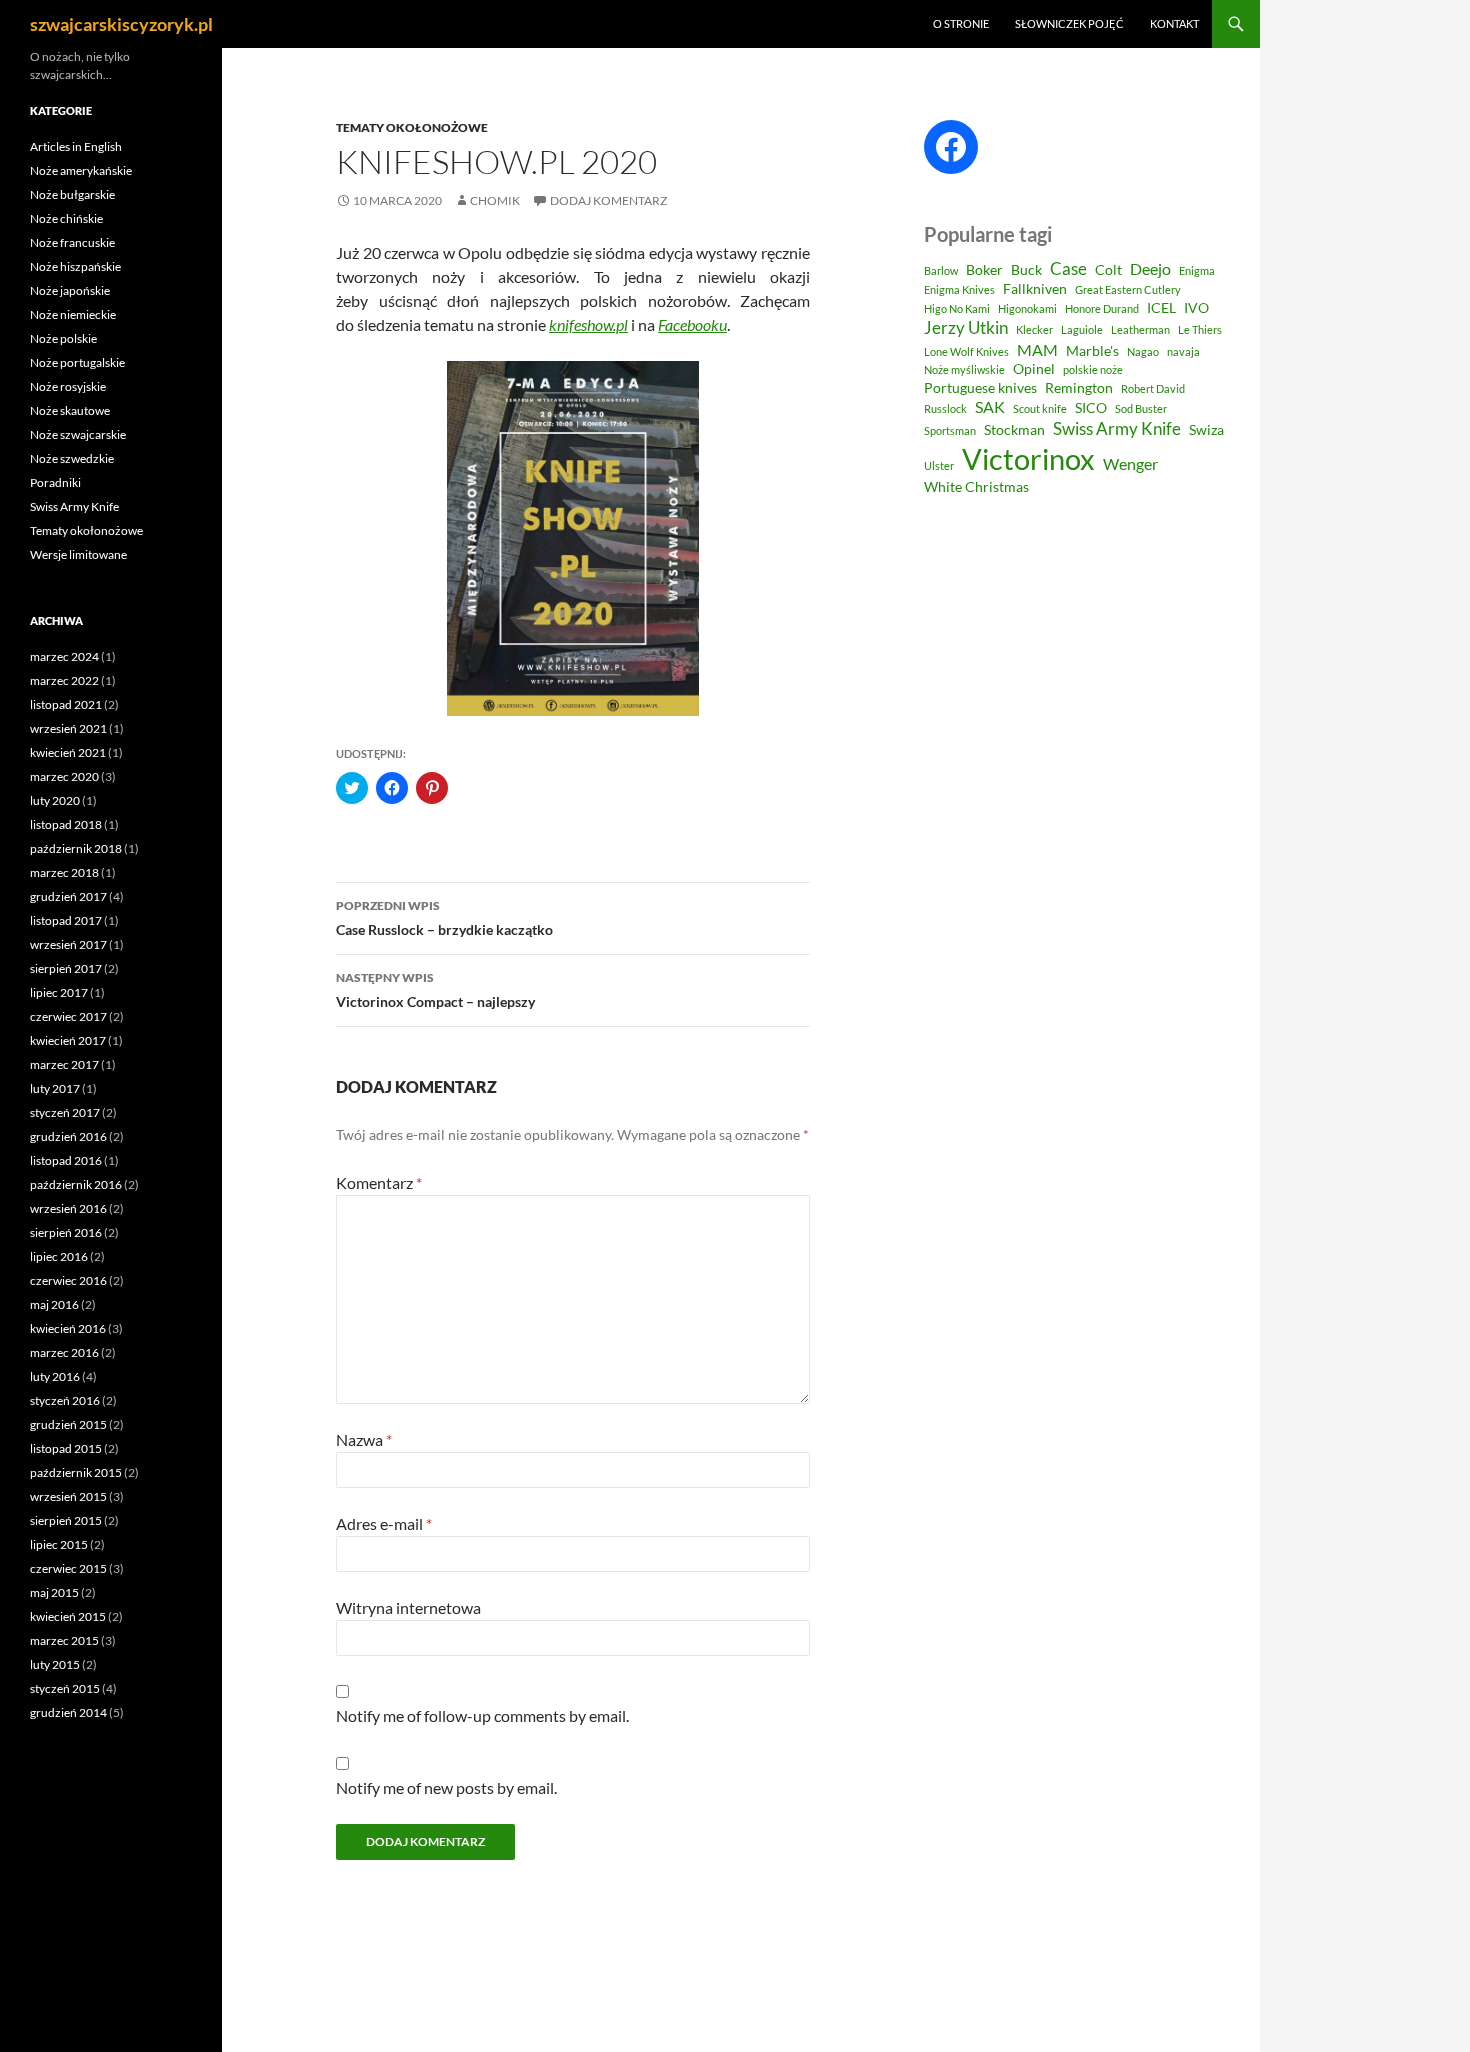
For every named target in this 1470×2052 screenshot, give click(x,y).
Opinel (1034, 369)
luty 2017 (55, 1088)
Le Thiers (1200, 329)
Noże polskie (63, 338)
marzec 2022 (64, 680)
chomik (495, 200)
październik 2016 (76, 1184)
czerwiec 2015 (68, 1568)
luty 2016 (55, 1376)
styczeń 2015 (65, 1688)
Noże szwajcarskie (78, 434)
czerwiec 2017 (68, 1016)
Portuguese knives (980, 388)
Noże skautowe (70, 410)
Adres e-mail (384, 1523)
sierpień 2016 (66, 1232)
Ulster (939, 465)
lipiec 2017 (59, 992)
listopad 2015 (66, 1448)
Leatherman (1140, 329)
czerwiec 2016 (68, 1280)
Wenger (1130, 464)
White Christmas (976, 487)
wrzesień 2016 (68, 1208)
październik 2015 (76, 1472)
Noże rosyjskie (68, 386)
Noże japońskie (70, 290)
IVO (1196, 308)
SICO (1091, 408)
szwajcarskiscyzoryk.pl (121, 24)
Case (1068, 268)
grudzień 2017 (68, 896)
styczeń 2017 (65, 1112)
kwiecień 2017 (68, 1040)
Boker (984, 270)
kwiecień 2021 (68, 752)
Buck (1026, 270)
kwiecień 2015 (68, 1616)
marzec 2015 (64, 1640)
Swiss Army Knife (1117, 428)
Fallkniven (1035, 289)
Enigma (1197, 270)
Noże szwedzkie (72, 458)
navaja (1183, 351)
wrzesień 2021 (68, 728)
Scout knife (1040, 408)
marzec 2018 (64, 872)
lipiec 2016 (59, 1256)
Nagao (1143, 351)
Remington (1079, 388)
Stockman (1014, 430)
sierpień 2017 (66, 968)
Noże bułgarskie (72, 194)
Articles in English (76, 146)
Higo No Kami (957, 308)
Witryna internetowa (408, 1607)
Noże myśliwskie (964, 369)
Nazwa (364, 1439)
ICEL (1161, 308)
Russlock (945, 408)
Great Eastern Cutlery (1128, 289)
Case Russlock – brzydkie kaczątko (444, 918)
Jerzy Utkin (966, 327)
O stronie (961, 23)
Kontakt (1174, 23)
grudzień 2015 (68, 1424)
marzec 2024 (64, 656)
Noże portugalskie (77, 362)
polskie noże (1093, 369)
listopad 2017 (66, 920)
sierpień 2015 (66, 1520)
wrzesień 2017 (68, 944)
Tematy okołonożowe (412, 127)
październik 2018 (76, 848)
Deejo (1150, 269)
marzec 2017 (64, 1064)
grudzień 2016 (68, 1136)
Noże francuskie (72, 242)
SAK (990, 407)
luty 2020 (55, 800)
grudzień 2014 (68, 1712)
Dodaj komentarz (608, 200)
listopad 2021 (66, 704)
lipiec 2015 (59, 1544)
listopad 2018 (66, 824)
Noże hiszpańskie (75, 266)
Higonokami (1027, 308)
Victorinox (1028, 458)
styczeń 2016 (65, 1400)
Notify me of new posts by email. (446, 1787)
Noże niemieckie (73, 314)
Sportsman (950, 430)
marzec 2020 (64, 776)
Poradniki (55, 482)
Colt (1108, 270)
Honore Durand (1102, 308)
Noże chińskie (66, 218)
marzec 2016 (64, 1352)
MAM (1037, 350)
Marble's (1092, 351)
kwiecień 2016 (68, 1328)
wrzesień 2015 (68, 1496)
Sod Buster (1141, 408)
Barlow (941, 270)
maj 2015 (54, 1592)
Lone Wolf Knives (966, 351)
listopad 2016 (66, 1160)
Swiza (1206, 430)
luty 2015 (55, 1664)
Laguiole (1082, 329)
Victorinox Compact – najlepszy (435, 990)
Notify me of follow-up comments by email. (482, 1715)
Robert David (1153, 388)
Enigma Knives (959, 289)
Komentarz (379, 1182)
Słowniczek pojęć (1069, 23)
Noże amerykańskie (81, 170)
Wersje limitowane (78, 554)
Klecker (1034, 329)
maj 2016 (54, 1304)
